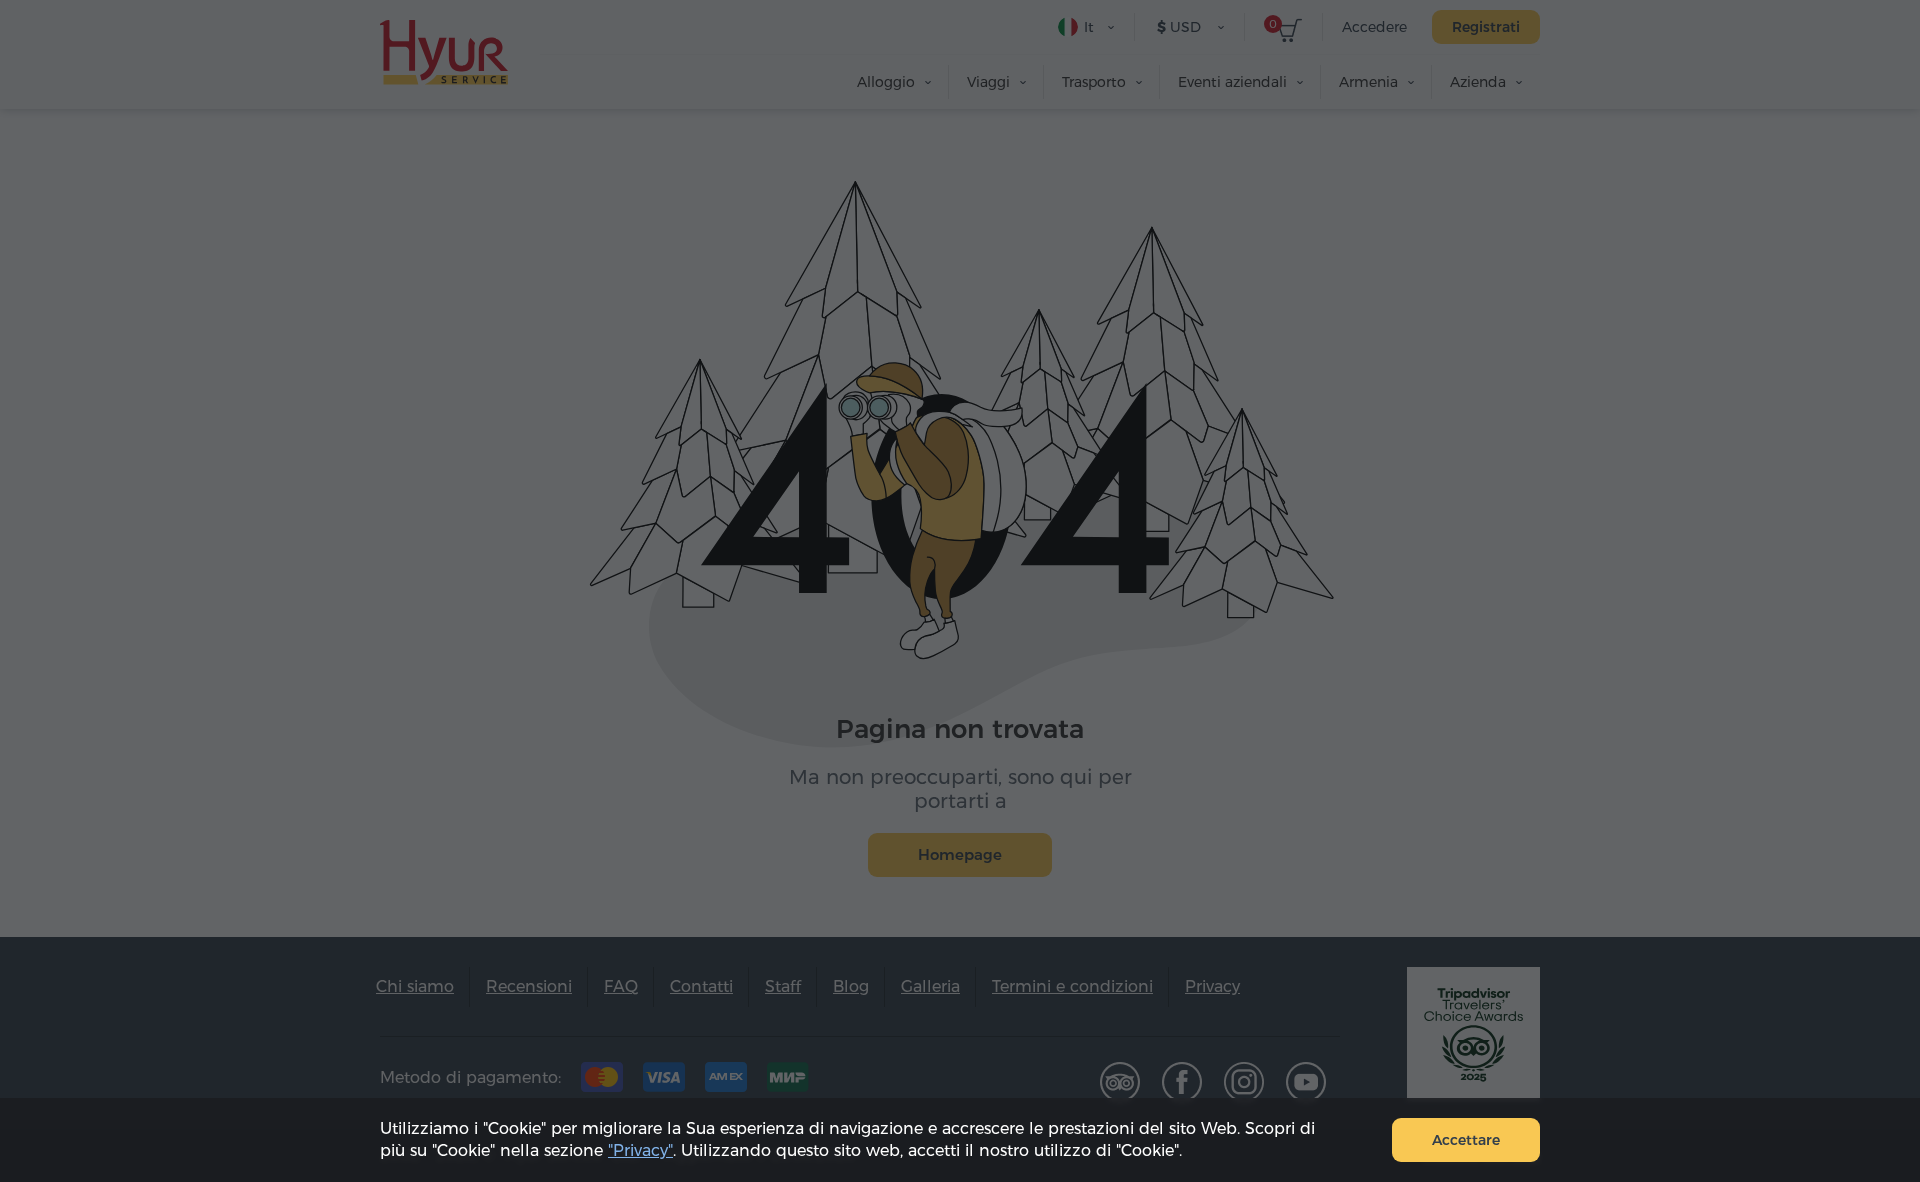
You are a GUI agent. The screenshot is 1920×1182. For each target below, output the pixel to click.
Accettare (1466, 1140)
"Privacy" (640, 1150)
